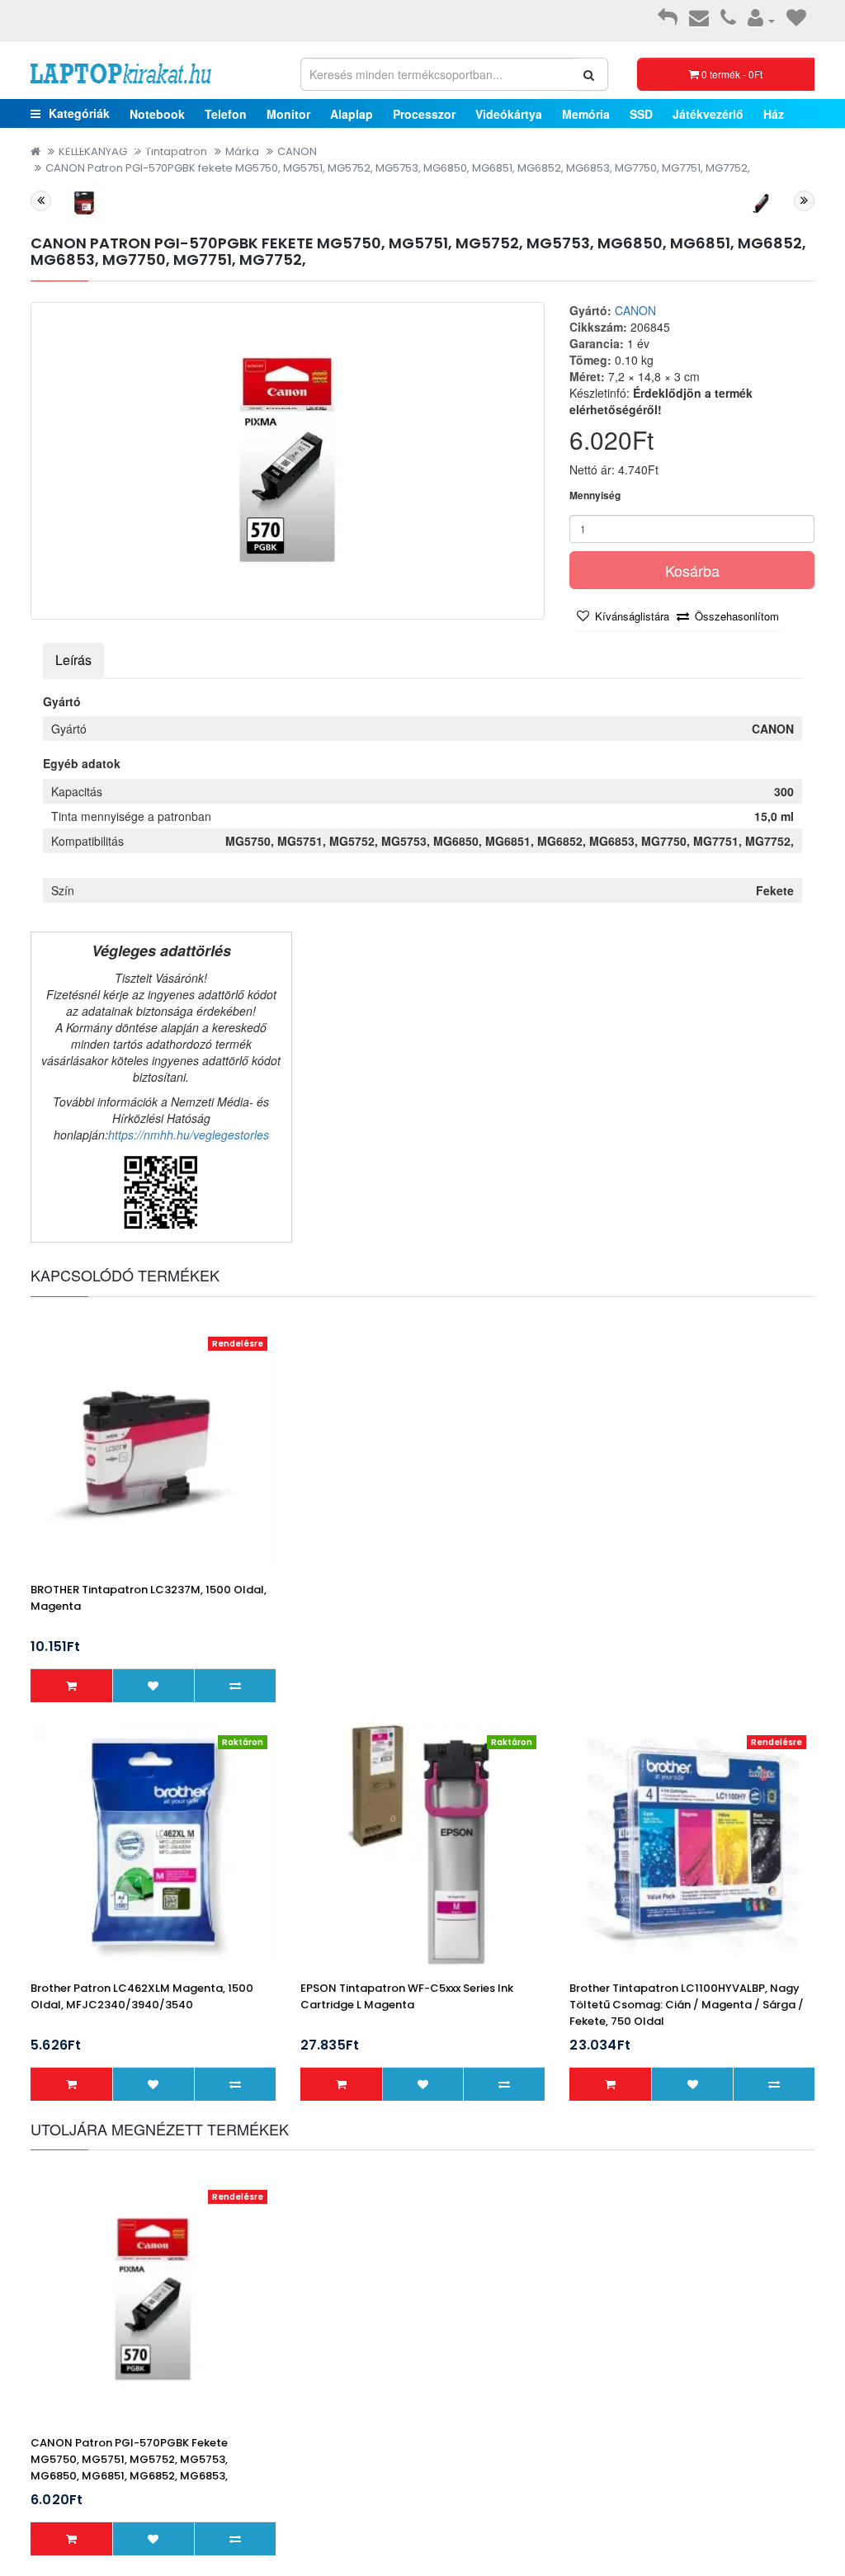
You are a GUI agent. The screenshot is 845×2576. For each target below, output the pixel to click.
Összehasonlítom (737, 616)
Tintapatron (139, 144)
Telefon (226, 114)
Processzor (424, 114)
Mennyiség (595, 495)
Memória (586, 114)
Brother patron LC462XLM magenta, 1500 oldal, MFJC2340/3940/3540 (142, 1996)
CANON (635, 310)
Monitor (288, 114)
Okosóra (63, 144)
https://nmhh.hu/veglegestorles (189, 1135)
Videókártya (509, 114)
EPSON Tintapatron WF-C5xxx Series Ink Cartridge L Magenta (407, 1996)
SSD (641, 114)
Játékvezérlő (708, 114)
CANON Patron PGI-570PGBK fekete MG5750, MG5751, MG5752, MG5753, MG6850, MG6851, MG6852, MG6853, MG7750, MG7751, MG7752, (398, 168)
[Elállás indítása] (668, 20)
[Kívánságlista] (796, 20)
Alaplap (352, 114)
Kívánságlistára (632, 616)
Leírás (73, 660)
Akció (208, 144)
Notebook (157, 114)
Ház (774, 114)
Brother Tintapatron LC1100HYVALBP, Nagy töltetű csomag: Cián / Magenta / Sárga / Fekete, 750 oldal (687, 2005)
